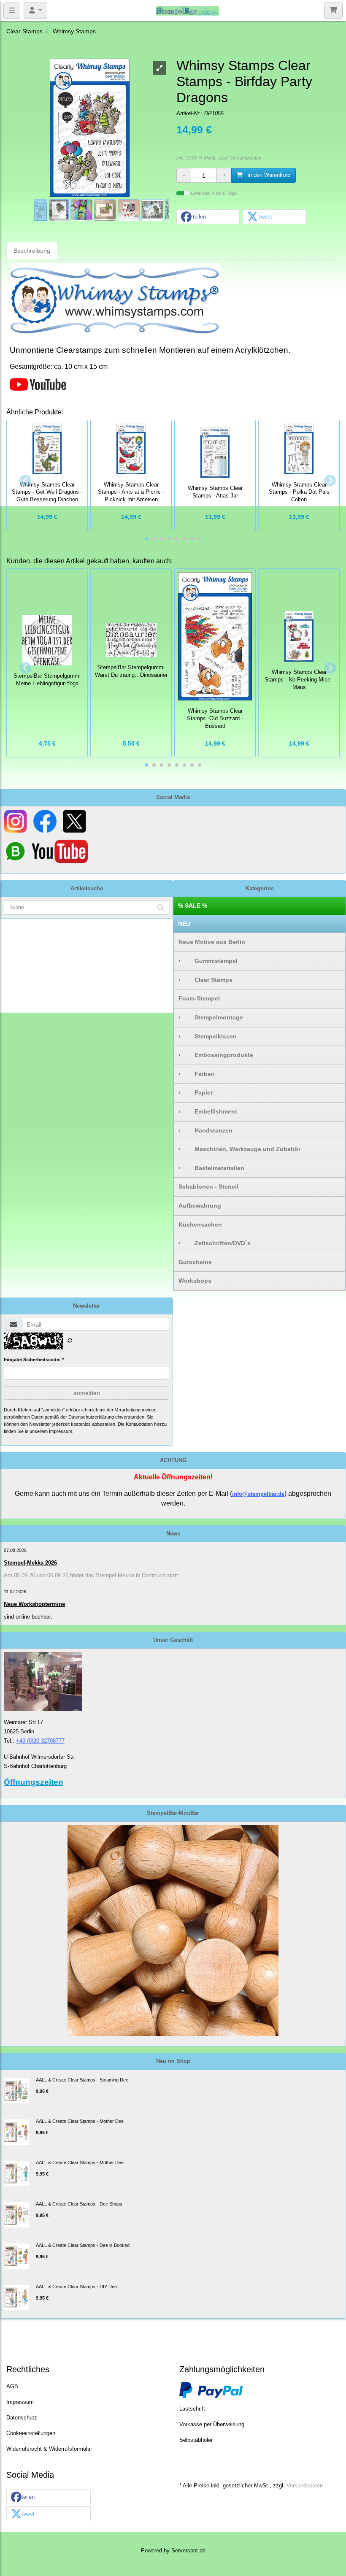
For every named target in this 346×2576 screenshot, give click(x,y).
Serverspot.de (188, 2551)
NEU (184, 924)
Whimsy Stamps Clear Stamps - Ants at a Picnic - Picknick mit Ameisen (131, 492)
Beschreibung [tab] (32, 251)
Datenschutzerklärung (91, 1417)
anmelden (87, 1393)
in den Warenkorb (268, 175)
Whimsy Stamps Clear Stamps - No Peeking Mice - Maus (299, 680)
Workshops (195, 1281)
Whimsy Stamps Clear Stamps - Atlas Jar (215, 492)
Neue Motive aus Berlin (212, 942)
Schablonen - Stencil (208, 1187)
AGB (12, 2387)
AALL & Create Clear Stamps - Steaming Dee (82, 2080)
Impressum (20, 2402)
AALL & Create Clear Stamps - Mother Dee (80, 2121)
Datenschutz (22, 2418)
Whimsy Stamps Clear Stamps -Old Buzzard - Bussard (215, 719)
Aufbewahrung (200, 1206)
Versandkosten (246, 158)
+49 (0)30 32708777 (40, 1741)
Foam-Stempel (199, 998)
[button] (208, 217)
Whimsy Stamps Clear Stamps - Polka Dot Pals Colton (299, 492)
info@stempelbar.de (258, 1494)
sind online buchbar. (28, 1617)
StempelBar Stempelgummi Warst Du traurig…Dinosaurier (131, 671)
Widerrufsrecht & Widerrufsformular (49, 2449)
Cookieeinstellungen (31, 2433)
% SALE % (193, 906)
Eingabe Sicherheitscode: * (34, 1360)
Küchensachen (200, 1224)
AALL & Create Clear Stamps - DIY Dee (76, 2287)
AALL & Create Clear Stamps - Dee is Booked (83, 2245)
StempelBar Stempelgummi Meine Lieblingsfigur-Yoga (47, 680)
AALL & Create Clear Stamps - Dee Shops (79, 2204)
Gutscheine (195, 1262)
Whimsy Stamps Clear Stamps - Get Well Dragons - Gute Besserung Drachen (47, 492)
